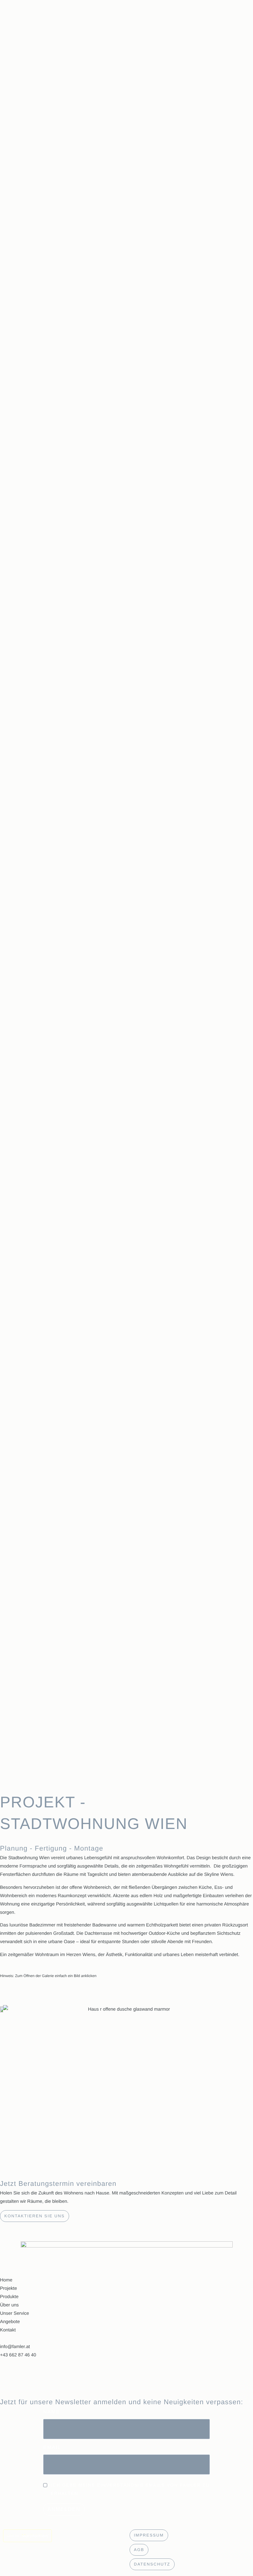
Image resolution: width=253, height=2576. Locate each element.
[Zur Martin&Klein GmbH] (63, 2536)
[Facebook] (126, 2378)
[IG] (126, 2363)
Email (52, 2448)
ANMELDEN (64, 2509)
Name (52, 2412)
